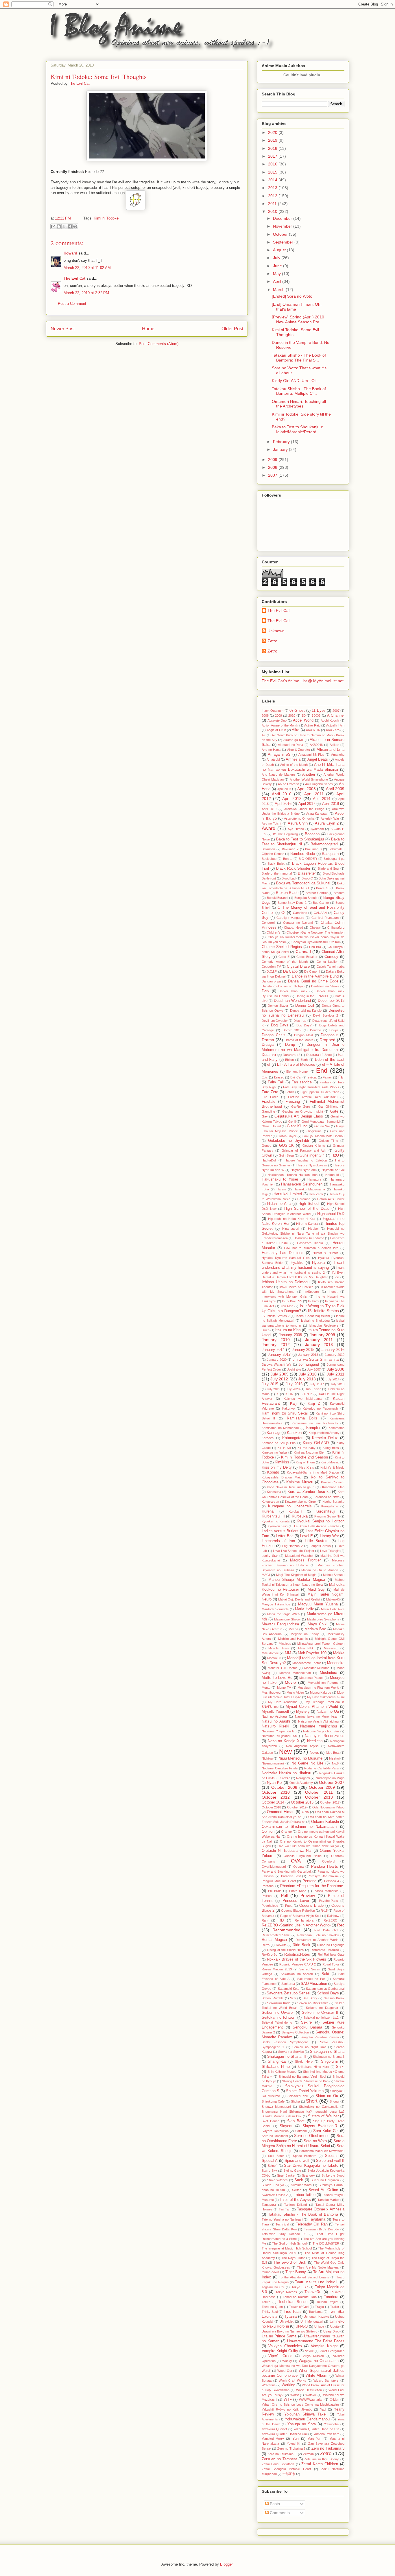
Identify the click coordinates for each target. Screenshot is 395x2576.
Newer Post (63, 329)
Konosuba (274, 1492)
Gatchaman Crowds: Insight (303, 1111)
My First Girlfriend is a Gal (326, 1697)
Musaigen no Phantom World (318, 1688)
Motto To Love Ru (277, 1678)
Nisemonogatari (273, 1763)
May (277, 274)
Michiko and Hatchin (293, 1639)
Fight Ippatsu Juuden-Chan (320, 1092)
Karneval (268, 1438)
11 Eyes (319, 711)
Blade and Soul (328, 868)
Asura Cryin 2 (327, 823)
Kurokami (295, 1511)
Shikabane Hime (276, 2067)
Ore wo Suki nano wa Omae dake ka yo (308, 1846)
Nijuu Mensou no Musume (300, 1758)
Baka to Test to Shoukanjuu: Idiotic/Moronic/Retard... (297, 429)
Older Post (232, 329)
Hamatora (314, 1179)
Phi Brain (275, 1891)
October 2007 (332, 1782)
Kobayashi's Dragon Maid (282, 1477)
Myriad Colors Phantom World (312, 1707)
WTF (288, 2400)
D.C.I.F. (272, 971)
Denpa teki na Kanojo (306, 1011)
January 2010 (276, 1340)
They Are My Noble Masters (318, 2267)
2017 (273, 156)
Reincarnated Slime (276, 1935)
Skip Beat (296, 2121)
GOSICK (286, 1146)
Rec (341, 1925)
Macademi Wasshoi (299, 1556)
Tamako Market (328, 2200)
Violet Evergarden (332, 2351)
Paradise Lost (291, 1876)
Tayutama (317, 2219)
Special (331, 2156)
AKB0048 (316, 745)
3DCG (316, 716)
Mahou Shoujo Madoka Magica (297, 1580)
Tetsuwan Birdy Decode (321, 2229)
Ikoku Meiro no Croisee (296, 1287)
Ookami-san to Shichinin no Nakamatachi (300, 1827)
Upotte (335, 2326)
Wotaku (311, 2395)
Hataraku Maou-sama (309, 1189)
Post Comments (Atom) (159, 344)
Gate (334, 1111)
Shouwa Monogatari (276, 2107)
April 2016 (283, 804)
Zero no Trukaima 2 (291, 2448)
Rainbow (333, 1916)
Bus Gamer (321, 903)
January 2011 (319, 1340)
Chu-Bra (315, 947)
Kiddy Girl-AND (316, 1443)
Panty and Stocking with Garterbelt (287, 1871)
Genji (292, 1122)
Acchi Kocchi (330, 720)
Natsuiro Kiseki (275, 1726)
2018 (273, 148)
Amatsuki (273, 759)
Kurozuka (300, 1516)
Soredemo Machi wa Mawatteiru (322, 2151)
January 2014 (273, 1350)
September (284, 242)
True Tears (293, 2312)
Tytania (291, 2317)
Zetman (308, 2454)
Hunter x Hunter (325, 1253)
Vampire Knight (324, 2346)
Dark (266, 991)
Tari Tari (285, 2209)
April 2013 (292, 799)
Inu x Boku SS (292, 1301)
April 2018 (331, 804)
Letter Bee (285, 1536)
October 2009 (322, 1787)
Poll (284, 1895)
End (322, 1071)
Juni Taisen (313, 1389)
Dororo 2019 (292, 1030)
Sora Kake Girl (326, 2131)
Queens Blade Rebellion (298, 1911)
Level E (307, 1536)
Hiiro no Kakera (307, 1224)
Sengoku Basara (307, 2027)
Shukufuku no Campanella (319, 2107)
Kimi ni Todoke (106, 218)
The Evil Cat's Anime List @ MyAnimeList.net (303, 681)
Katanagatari (293, 1438)
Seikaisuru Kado (279, 2003)
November (283, 226)
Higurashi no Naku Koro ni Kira (292, 1219)
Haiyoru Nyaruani (303, 1170)
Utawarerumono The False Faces (316, 2341)
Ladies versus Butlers (280, 1531)
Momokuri (274, 1658)
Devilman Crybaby (275, 1021)
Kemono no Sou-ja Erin (279, 1443)
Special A (270, 2161)
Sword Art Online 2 (275, 2195)
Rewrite (281, 1945)
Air (264, 735)
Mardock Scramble (275, 1609)
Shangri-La (277, 2061)
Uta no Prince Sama (279, 2336)
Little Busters (317, 1541)
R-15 (324, 1911)
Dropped (327, 1040)
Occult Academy (301, 1783)
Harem (281, 1189)
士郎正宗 (289, 2474)
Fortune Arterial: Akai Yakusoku (313, 1097)
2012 (273, 196)
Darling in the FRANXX (312, 996)
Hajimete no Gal (333, 1170)
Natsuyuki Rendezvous (325, 1736)
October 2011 (319, 1792)
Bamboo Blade (303, 854)
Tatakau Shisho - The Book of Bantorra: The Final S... (299, 358)
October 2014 (273, 1802)
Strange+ (308, 2175)
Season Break (334, 1998)
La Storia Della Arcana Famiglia (317, 1526)
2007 (273, 475)
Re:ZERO (331, 1920)
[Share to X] (64, 226)
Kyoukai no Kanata (276, 1521)
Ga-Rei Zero (301, 1107)
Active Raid (312, 725)
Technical (282, 2224)
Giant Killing (297, 1126)
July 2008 (336, 1369)
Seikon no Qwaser (278, 2013)
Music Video (295, 1692)
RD (281, 1920)
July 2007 (314, 1369)
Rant (265, 1920)
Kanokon (294, 1433)
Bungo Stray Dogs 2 (292, 903)
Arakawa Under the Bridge (304, 809)
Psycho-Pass (328, 1901)
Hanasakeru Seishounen (302, 1184)
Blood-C (307, 878)
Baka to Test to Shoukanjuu (300, 839)
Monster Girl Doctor (282, 1668)
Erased (279, 1077)
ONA (305, 1812)
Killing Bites (331, 1448)
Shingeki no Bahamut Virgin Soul (302, 2077)
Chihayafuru (336, 927)
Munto (266, 1688)
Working (288, 2385)
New (285, 1752)
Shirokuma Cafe (273, 2101)
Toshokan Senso (293, 2302)
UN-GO (302, 2326)
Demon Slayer (278, 1006)
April (278, 281)
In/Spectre (312, 1292)
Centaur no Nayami (298, 923)
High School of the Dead (307, 1209)
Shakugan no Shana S (329, 2057)
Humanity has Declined (283, 1253)
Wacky (287, 2361)
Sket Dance (271, 2121)
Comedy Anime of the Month (285, 962)
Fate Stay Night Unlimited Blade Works (311, 1087)
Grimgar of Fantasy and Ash (304, 1150)
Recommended (286, 1930)
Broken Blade (287, 893)
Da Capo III (312, 971)
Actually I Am (335, 725)
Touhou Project (327, 2302)
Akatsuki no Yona (290, 745)
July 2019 (273, 1389)
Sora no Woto (315, 2141)
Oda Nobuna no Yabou (328, 1807)
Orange (286, 1832)
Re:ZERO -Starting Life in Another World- (296, 1925)
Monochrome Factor (307, 1663)
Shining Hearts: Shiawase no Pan (305, 2081)
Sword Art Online (323, 2190)
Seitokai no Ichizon (278, 2018)
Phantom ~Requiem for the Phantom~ (312, 1886)
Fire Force (270, 1097)
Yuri (296, 2439)
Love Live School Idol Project (294, 1551)
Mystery (303, 1712)
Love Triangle (330, 1551)
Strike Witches (278, 2180)
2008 (273, 467)
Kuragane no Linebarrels (290, 1506)
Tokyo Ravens (286, 2292)
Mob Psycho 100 (312, 1653)
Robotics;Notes (297, 1954)
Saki (325, 1974)
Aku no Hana (271, 750)
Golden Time (328, 1141)
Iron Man (287, 1306)
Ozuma (298, 1867)
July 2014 (333, 1379)
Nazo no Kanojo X (284, 1741)
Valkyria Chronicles (285, 2346)
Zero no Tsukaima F (282, 2454)
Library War (329, 1536)
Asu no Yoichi (271, 823)
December (283, 218)
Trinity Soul (270, 2312)
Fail (341, 1077)
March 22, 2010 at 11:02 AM (87, 268)
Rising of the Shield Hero (286, 1950)
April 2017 (307, 804)
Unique (319, 2326)
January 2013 (319, 1345)
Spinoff (273, 2166)
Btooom (339, 893)
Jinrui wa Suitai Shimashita (316, 1360)
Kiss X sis (307, 1467)
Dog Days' (304, 1025)
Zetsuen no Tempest (279, 2459)
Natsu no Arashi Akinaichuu (318, 1721)
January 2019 (335, 1355)
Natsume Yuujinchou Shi (279, 1736)
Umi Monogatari (312, 2321)
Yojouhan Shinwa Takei (306, 2414)
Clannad (303, 952)
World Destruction (309, 2390)
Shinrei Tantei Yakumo (305, 2091)
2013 (273, 188)
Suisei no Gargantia (325, 2180)
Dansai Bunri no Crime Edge (313, 981)
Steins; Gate (292, 2171)
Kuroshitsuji (325, 1511)
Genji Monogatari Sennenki (321, 1122)
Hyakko (297, 1263)
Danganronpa (271, 981)
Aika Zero (333, 730)
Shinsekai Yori (298, 2096)
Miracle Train (278, 1648)
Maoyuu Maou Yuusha (318, 1604)
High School (309, 1204)
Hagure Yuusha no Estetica (306, 1160)
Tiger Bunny (296, 2272)
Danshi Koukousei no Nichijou (283, 986)
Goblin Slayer (287, 1136)
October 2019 (297, 1807)
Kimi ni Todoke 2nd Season (304, 1457)
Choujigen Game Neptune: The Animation (315, 932)
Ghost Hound (271, 1126)
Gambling (268, 1111)
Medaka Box (315, 1629)
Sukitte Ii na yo (273, 2185)
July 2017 (317, 1384)
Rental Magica (274, 1940)
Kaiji (294, 1404)
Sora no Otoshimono (312, 2136)
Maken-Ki (333, 1599)
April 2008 (307, 789)
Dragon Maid (304, 1035)
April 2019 (269, 809)
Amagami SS (279, 755)
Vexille (309, 2351)
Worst (295, 2395)
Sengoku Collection (295, 2032)
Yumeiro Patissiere (326, 2434)
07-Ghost (297, 711)
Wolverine (269, 2385)
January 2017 (279, 1355)
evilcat (312, 1077)
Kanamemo (336, 1428)
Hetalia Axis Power (331, 1199)
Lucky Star (270, 1556)
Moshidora (328, 1673)
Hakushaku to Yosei (280, 1179)
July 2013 (307, 1379)
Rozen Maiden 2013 (277, 1969)
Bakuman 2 (290, 849)
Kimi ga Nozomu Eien (310, 1452)
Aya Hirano (296, 829)
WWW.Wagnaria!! (311, 2400)
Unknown (276, 631)
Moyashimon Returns (323, 1683)
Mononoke (336, 1663)
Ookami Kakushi (325, 1822)
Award (268, 828)
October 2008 (284, 1787)
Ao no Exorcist (288, 784)
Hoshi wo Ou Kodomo (309, 1238)
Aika (296, 730)
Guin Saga (286, 1155)
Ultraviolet (287, 2321)
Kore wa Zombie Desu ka (309, 1492)
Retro (266, 1945)
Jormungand (309, 1364)
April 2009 (335, 789)
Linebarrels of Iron (278, 1541)
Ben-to (288, 859)
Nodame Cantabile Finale (280, 1768)
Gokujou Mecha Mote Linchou (323, 1136)
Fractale (268, 1102)
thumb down (270, 2272)
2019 (273, 140)
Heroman (304, 1199)
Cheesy (315, 927)
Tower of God (299, 2307)
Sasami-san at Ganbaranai (325, 1989)
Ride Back (301, 1945)
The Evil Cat (74, 278)
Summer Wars (301, 2185)
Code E (284, 957)
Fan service (302, 1082)
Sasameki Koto (289, 1989)
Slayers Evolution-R (320, 2126)
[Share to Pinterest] (75, 226)
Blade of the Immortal (277, 873)
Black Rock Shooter (293, 868)
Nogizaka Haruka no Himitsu (287, 1773)
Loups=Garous (320, 1546)
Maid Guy (316, 1590)
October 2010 (276, 1792)
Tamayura (269, 2205)
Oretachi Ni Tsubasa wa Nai (287, 1851)
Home (148, 329)
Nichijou (267, 1758)
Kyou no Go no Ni (327, 1516)
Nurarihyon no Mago (330, 1778)
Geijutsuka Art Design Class (299, 1116)
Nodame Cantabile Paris (322, 1768)
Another (309, 775)
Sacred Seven (310, 1969)
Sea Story (310, 1998)
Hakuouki (332, 1175)
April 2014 (322, 799)
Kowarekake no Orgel (301, 1502)
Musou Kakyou (321, 1692)
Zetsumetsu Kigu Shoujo (322, 2459)
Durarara (269, 1055)
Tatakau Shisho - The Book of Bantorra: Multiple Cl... (299, 391)
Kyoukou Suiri (277, 1526)
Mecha (293, 1629)
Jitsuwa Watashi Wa (276, 1364)
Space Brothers (305, 2156)
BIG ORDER (308, 859)
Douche (315, 1030)
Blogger (226, 2564)
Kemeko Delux (325, 1438)
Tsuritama (315, 2312)
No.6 (335, 1763)
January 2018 (308, 1355)
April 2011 (314, 794)
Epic (265, 1077)
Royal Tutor (331, 1964)
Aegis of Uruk (276, 730)
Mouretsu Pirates (311, 1678)
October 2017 (330, 1802)
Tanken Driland (296, 2205)
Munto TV (284, 1688)
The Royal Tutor (293, 2258)
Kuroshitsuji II (273, 1516)
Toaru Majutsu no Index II (317, 2282)
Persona (309, 1881)
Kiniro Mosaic (330, 1462)
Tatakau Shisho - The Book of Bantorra (303, 2214)
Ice (337, 1277)
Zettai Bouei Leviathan (278, 2464)
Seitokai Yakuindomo (277, 2022)
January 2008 (290, 1335)
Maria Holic (304, 1609)
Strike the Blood (333, 2175)
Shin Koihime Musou (282, 2072)
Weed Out (285, 2371)
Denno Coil (305, 1006)
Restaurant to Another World (317, 1940)
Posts (274, 2504)
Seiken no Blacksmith (313, 2003)
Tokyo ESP (300, 2287)
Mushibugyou (271, 1692)
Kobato (273, 1472)
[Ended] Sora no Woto (292, 296)
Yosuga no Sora (302, 2424)
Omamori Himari (281, 1812)
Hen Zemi (316, 1194)
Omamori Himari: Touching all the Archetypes (299, 404)
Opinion (268, 1832)
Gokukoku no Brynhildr (289, 1141)
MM (288, 1653)
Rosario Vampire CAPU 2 (298, 1964)
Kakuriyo (288, 1408)
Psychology (270, 1906)
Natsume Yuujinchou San (321, 1731)
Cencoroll (268, 923)
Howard (70, 253)
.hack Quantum (273, 711)
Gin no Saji (322, 1126)
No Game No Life (307, 1763)
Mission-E (331, 1648)
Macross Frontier (305, 1560)
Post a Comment (72, 304)
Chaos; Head (294, 927)
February (282, 442)
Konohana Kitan (333, 1487)
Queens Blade (311, 1906)
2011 (273, 204)
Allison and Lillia (331, 750)
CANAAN (320, 913)
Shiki (340, 2067)
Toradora (331, 2297)
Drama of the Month (299, 1040)
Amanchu (338, 755)
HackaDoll (269, 1160)
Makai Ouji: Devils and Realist (299, 1599)
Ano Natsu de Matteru (278, 775)
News (314, 1753)
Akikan (334, 745)
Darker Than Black (293, 991)
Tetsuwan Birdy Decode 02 (284, 2234)
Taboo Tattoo (305, 2195)
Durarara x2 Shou (319, 1055)
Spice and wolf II (330, 2161)
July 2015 (270, 1384)
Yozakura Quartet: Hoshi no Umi (285, 2434)
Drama (268, 1040)
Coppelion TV (271, 967)
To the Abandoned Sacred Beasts (304, 2277)
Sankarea (288, 1984)
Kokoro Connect (333, 1482)
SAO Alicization (314, 1984)
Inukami (313, 1301)
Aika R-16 (313, 730)
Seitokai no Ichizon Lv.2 (321, 2018)
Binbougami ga (334, 859)
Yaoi (323, 2409)
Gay (265, 1116)
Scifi (293, 1998)
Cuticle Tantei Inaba (331, 967)
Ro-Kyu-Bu (270, 1954)
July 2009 (280, 1374)
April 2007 (284, 789)
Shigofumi (329, 2061)
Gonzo (266, 1146)
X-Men (335, 2400)
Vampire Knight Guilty (280, 2351)
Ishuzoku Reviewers (324, 1325)
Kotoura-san (270, 1502)
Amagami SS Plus (311, 755)
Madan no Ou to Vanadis (320, 1570)
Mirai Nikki (306, 1648)
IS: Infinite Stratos (323, 1311)
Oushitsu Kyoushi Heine (302, 1856)
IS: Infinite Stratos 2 (276, 1316)
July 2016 (294, 1384)
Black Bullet (276, 864)
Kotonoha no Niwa (327, 1497)
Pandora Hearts (325, 1867)
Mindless (285, 1644)
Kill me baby (307, 1448)
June (278, 266)
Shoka (295, 2101)
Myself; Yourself (275, 1712)
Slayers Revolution (275, 2131)
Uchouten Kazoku (316, 2317)
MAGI (266, 1575)
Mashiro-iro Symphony (323, 1619)
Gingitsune (314, 1131)
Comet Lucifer (327, 962)
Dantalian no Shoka (325, 986)
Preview (308, 1895)
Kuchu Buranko (333, 1502)
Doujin (334, 1030)
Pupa (289, 1906)
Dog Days (280, 1025)
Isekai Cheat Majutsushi (313, 1316)
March (279, 289)
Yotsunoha (331, 2424)
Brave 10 (323, 888)
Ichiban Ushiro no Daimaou (286, 1282)
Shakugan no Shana (327, 2052)
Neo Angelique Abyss (302, 1746)
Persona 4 (332, 1881)
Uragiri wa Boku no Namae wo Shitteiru (289, 2331)
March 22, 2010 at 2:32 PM (86, 293)
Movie (290, 1682)
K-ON (289, 1394)
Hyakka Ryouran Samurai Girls (286, 1258)
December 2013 (331, 1001)
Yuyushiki (294, 2444)
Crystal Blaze (298, 967)
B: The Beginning (285, 834)
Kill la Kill (284, 1448)
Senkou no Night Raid (309, 2047)
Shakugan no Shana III (287, 2057)
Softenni (301, 2131)
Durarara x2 (291, 1055)
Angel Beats (318, 759)
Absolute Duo (277, 720)
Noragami (303, 1778)
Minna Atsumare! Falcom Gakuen (321, 1644)
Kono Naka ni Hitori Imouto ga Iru (291, 1487)
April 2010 (282, 794)
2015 (273, 172)
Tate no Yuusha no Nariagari (282, 2219)
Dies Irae (300, 1021)
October (281, 234)
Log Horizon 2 (293, 1546)
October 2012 (276, 1797)
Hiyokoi (313, 1229)
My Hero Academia (283, 1702)
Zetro (272, 641)
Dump (290, 1045)
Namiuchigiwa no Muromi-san (317, 1716)
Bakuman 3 (313, 849)
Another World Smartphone (309, 779)
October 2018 (271, 1807)
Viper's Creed (280, 2356)
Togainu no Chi (273, 2287)
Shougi (334, 2101)
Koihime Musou (300, 1482)
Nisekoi (334, 1758)
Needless (315, 1741)
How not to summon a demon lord (311, 1248)
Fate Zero (270, 1092)
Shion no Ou (327, 2096)
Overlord (328, 1861)
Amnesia (293, 759)
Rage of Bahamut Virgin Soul (301, 1916)
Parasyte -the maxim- (323, 1876)
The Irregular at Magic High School (287, 2248)
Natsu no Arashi (276, 1721)
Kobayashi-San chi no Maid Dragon (313, 1472)
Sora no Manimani (275, 2136)
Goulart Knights (314, 1146)
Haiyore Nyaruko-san (312, 1165)
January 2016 (333, 1350)
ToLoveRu (313, 2292)
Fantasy (325, 1082)
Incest (333, 1292)
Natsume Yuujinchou (318, 1726)
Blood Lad (289, 878)
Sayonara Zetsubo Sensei (288, 1993)
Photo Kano (298, 1891)
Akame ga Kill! (294, 740)
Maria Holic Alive (333, 1609)
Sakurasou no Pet (311, 1979)
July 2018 (337, 1384)
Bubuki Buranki (278, 898)
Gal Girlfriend (328, 1107)
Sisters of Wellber (323, 2116)
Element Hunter (298, 1072)
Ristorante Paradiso (325, 1950)
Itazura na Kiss (288, 1330)
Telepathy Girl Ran (312, 2224)
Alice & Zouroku (299, 750)
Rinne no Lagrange (331, 1945)
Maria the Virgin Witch (283, 1614)
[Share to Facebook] (70, 226)
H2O (335, 1155)
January (281, 449)
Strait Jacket (286, 2175)
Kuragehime (330, 1506)
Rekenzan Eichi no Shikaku (318, 1935)
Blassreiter (307, 873)
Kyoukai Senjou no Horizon (321, 1521)
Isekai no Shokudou (315, 1321)
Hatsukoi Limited (288, 1194)
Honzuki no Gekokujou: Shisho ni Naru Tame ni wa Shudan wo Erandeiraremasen (303, 1233)
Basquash (330, 854)
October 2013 (319, 1797)
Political (267, 1896)
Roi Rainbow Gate (331, 1954)
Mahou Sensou (334, 1575)
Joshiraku (294, 1369)
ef (269, 1065)
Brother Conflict (317, 893)
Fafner (327, 1077)
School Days (328, 1993)
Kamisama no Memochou (280, 1428)
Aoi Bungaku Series (319, 784)
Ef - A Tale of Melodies (296, 1065)
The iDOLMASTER (326, 2243)
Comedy (331, 957)
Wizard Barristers (326, 2380)
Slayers (286, 2126)
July (277, 258)
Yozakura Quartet (274, 2429)
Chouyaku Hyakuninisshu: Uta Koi (315, 942)
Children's (274, 932)
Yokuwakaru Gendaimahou (307, 2419)
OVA (296, 1861)
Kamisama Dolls (302, 1418)
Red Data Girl (326, 1930)
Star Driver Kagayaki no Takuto (311, 2166)
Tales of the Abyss (295, 2200)
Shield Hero (304, 2061)
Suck (299, 2180)
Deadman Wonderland (292, 1001)
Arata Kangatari (317, 814)
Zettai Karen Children (320, 2464)
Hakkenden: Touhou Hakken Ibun (292, 1175)
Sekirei (307, 2022)
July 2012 (279, 1379)
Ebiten (289, 1060)
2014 (273, 180)
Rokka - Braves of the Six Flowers (297, 1959)
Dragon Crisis (274, 1035)
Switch (297, 2190)
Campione (300, 913)
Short (312, 2101)
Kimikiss (282, 1462)
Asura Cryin (298, 823)
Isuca (266, 1330)
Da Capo (290, 971)
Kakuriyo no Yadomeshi (321, 1408)
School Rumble (273, 1998)
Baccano (312, 834)
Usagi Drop (331, 2331)
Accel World (303, 720)
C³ (283, 913)
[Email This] (53, 226)
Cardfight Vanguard (290, 918)
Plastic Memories (326, 1891)
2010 (273, 211)
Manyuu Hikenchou (276, 1604)
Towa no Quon (272, 2307)
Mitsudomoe (270, 1653)
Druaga (268, 1045)
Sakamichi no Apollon (297, 1974)
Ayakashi (317, 829)
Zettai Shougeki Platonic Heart (286, 2469)
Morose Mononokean (295, 1673)
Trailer (335, 2307)
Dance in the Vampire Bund (315, 976)
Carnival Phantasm (325, 918)
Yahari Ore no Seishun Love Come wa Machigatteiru (300, 2404)
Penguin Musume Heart (279, 1881)
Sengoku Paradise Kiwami (320, 2037)
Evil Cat (296, 1077)
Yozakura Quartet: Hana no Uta (316, 2429)
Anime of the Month (294, 765)
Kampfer (313, 1428)
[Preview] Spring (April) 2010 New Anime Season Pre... (298, 319)
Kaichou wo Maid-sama (303, 1399)
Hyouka (318, 1263)
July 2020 (293, 1389)
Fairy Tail (276, 1082)
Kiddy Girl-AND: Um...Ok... (296, 381)
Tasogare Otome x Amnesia (321, 2209)
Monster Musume (317, 1668)
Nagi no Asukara (274, 1716)
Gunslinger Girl (312, 1155)
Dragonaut (329, 1035)
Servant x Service (291, 2052)
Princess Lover (296, 1901)
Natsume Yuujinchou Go (279, 1731)
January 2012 (276, 1345)
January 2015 (303, 1350)
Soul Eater (276, 2156)
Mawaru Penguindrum (280, 1624)
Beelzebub (269, 859)
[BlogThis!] (59, 226)
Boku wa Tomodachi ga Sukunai (303, 883)
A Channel (336, 716)
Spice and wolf (297, 2161)
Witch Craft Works (292, 2380)
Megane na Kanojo (305, 1634)
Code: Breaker (307, 957)
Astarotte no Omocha (299, 818)
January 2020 (277, 1360)
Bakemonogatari (324, 844)
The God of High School (289, 2243)
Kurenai (268, 1511)
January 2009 (323, 1335)
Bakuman (268, 849)
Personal (268, 1886)
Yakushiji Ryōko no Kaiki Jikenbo (287, 2409)
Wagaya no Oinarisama (319, 2361)
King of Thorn (305, 1462)
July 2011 (336, 1374)
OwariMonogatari (274, 1867)
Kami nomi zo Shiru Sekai (285, 1413)
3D (304, 716)
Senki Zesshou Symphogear (285, 2042)
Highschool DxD (331, 1214)
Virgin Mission (313, 2356)
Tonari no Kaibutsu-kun (300, 2297)
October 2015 (302, 1802)
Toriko (266, 2302)
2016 (273, 164)
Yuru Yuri (314, 2439)
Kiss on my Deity (277, 1467)
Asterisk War (330, 818)
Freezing (293, 1102)
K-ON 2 (306, 1394)
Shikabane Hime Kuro (313, 2067)
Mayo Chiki (318, 1624)
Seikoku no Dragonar (322, 2008)
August (280, 250)
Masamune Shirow (287, 1619)
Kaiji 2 (314, 1404)
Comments (279, 2513)
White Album (316, 2376)
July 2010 (308, 1374)
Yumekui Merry (273, 2439)
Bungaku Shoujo (306, 898)
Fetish (290, 1092)
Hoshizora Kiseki (310, 1243)
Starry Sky (269, 2171)
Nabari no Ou (328, 1712)
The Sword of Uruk (290, 2262)
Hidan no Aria (279, 1204)
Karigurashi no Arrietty (324, 1433)
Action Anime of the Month (280, 725)
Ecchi (304, 1060)
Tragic (319, 2307)
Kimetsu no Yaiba (274, 1452)
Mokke (339, 1653)
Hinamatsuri (291, 1229)
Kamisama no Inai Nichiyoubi (315, 1423)
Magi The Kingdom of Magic (296, 1575)
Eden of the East (330, 1060)
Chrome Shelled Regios (282, 947)
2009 (273, 460)
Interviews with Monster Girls (284, 1297)
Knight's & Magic (332, 1467)
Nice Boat (333, 1753)
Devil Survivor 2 (326, 1015)
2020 (273, 132)
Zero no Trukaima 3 (328, 2448)
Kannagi (273, 1433)
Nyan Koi (275, 1783)
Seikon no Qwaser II (320, 2013)
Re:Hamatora (304, 1920)
